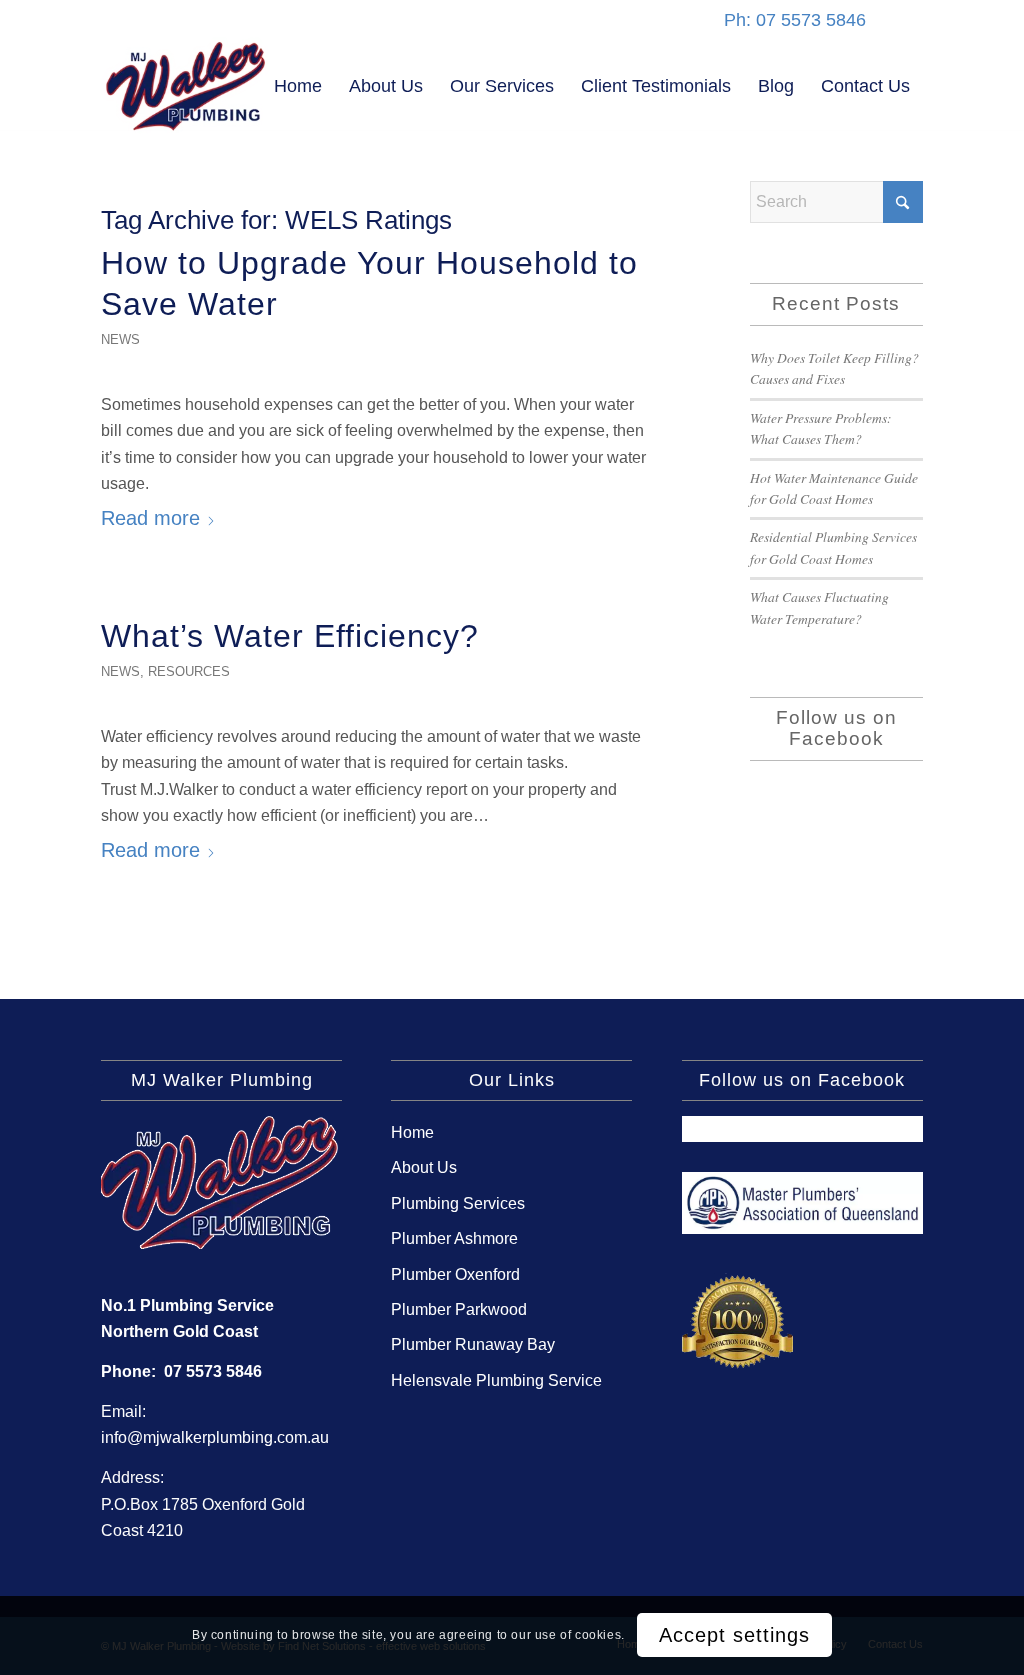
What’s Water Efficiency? (290, 636)
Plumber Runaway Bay (473, 1344)
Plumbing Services (458, 1203)
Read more (150, 518)
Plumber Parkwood (459, 1309)
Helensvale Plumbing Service (496, 1380)
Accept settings (734, 1635)
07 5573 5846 (213, 1371)
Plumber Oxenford (455, 1274)
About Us (424, 1167)
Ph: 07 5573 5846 (795, 20)
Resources (189, 671)
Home (412, 1132)
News (120, 339)
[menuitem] (298, 86)
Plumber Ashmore (454, 1238)
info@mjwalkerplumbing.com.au (215, 1437)
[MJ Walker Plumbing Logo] (186, 86)
